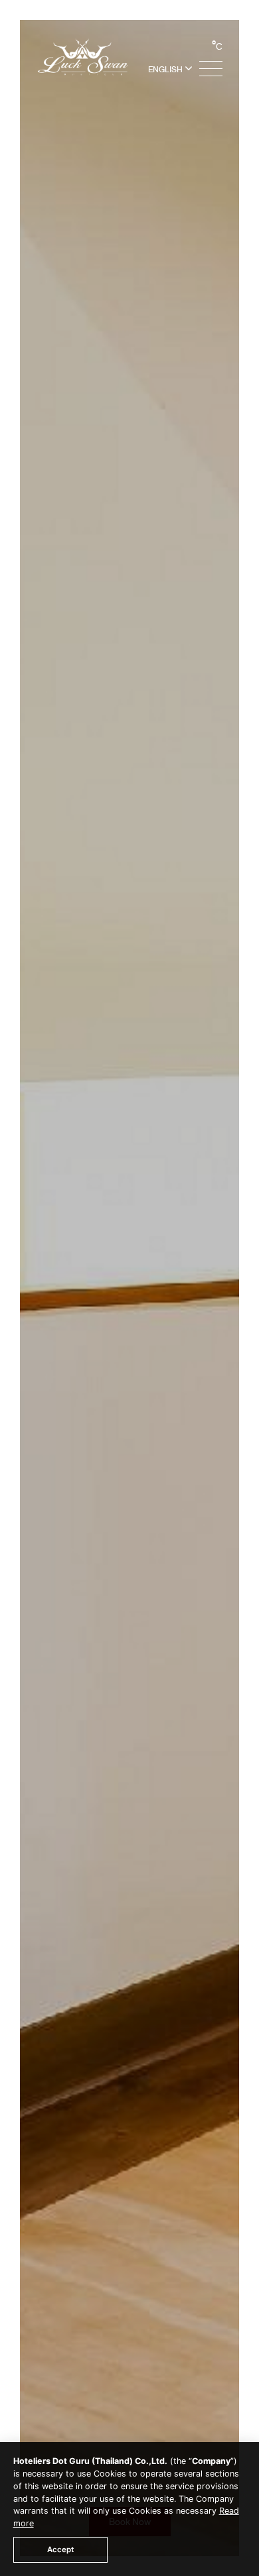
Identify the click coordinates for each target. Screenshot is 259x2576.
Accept (60, 2549)
